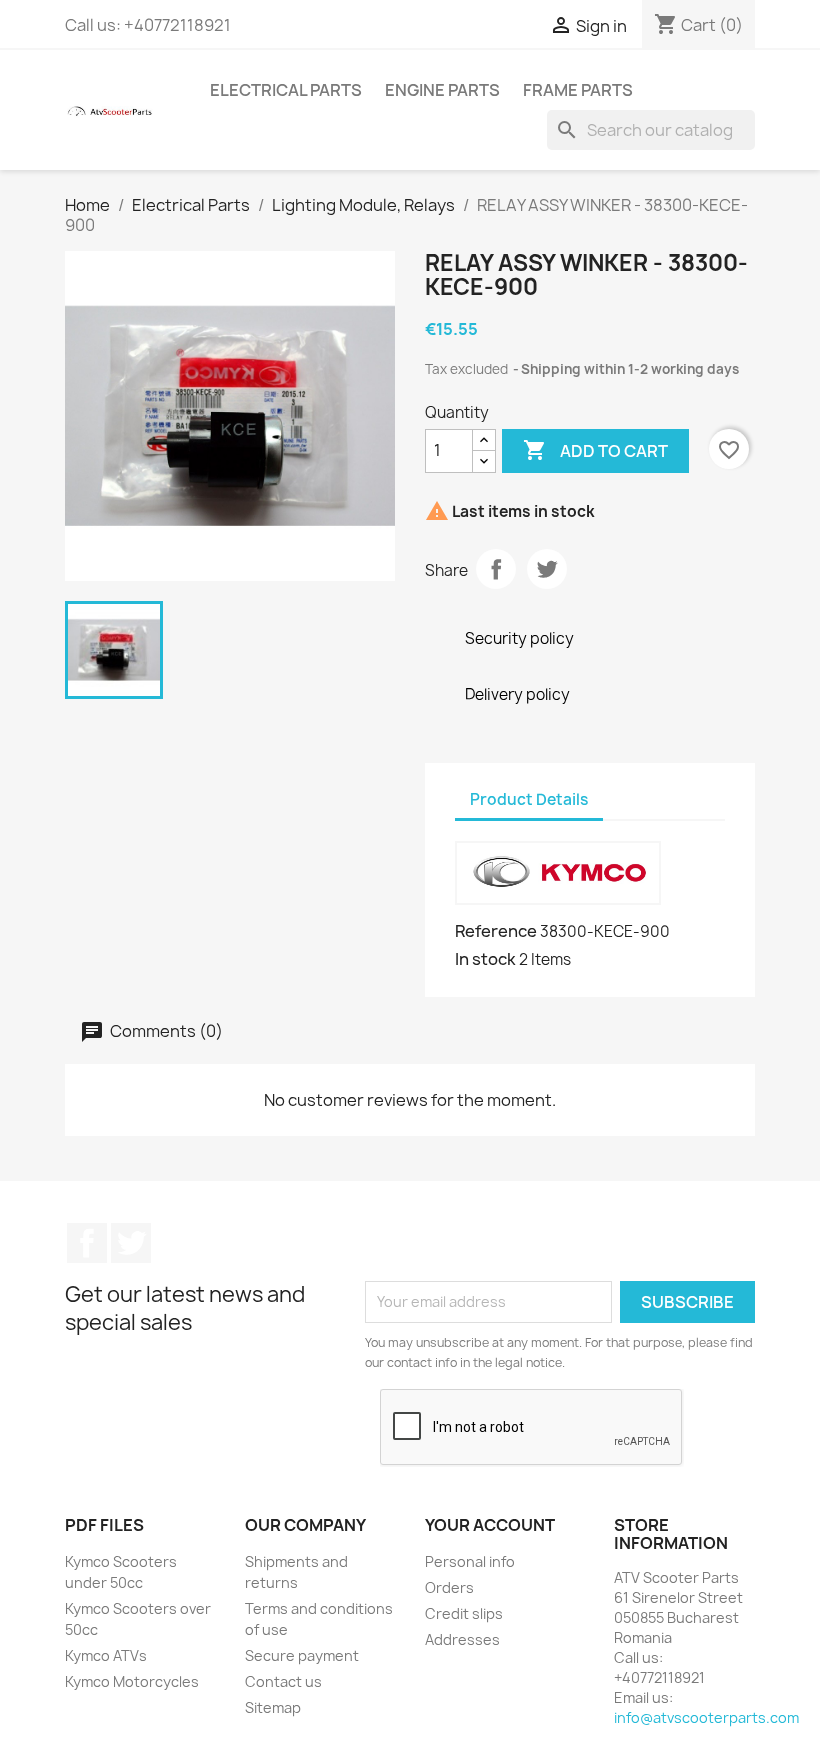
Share (496, 569)
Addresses (462, 1639)
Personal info (470, 1561)
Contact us (283, 1681)
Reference (496, 931)
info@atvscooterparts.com (706, 1717)
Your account (490, 1525)
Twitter (131, 1243)
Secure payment (302, 1655)
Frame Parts (578, 90)
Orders (449, 1587)
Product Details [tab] (529, 799)
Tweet (547, 569)
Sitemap (273, 1707)
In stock (485, 959)
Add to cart (595, 450)
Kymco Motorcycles (132, 1681)
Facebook (87, 1243)
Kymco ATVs (106, 1655)
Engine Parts (442, 90)
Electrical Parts (286, 90)
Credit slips (464, 1613)
